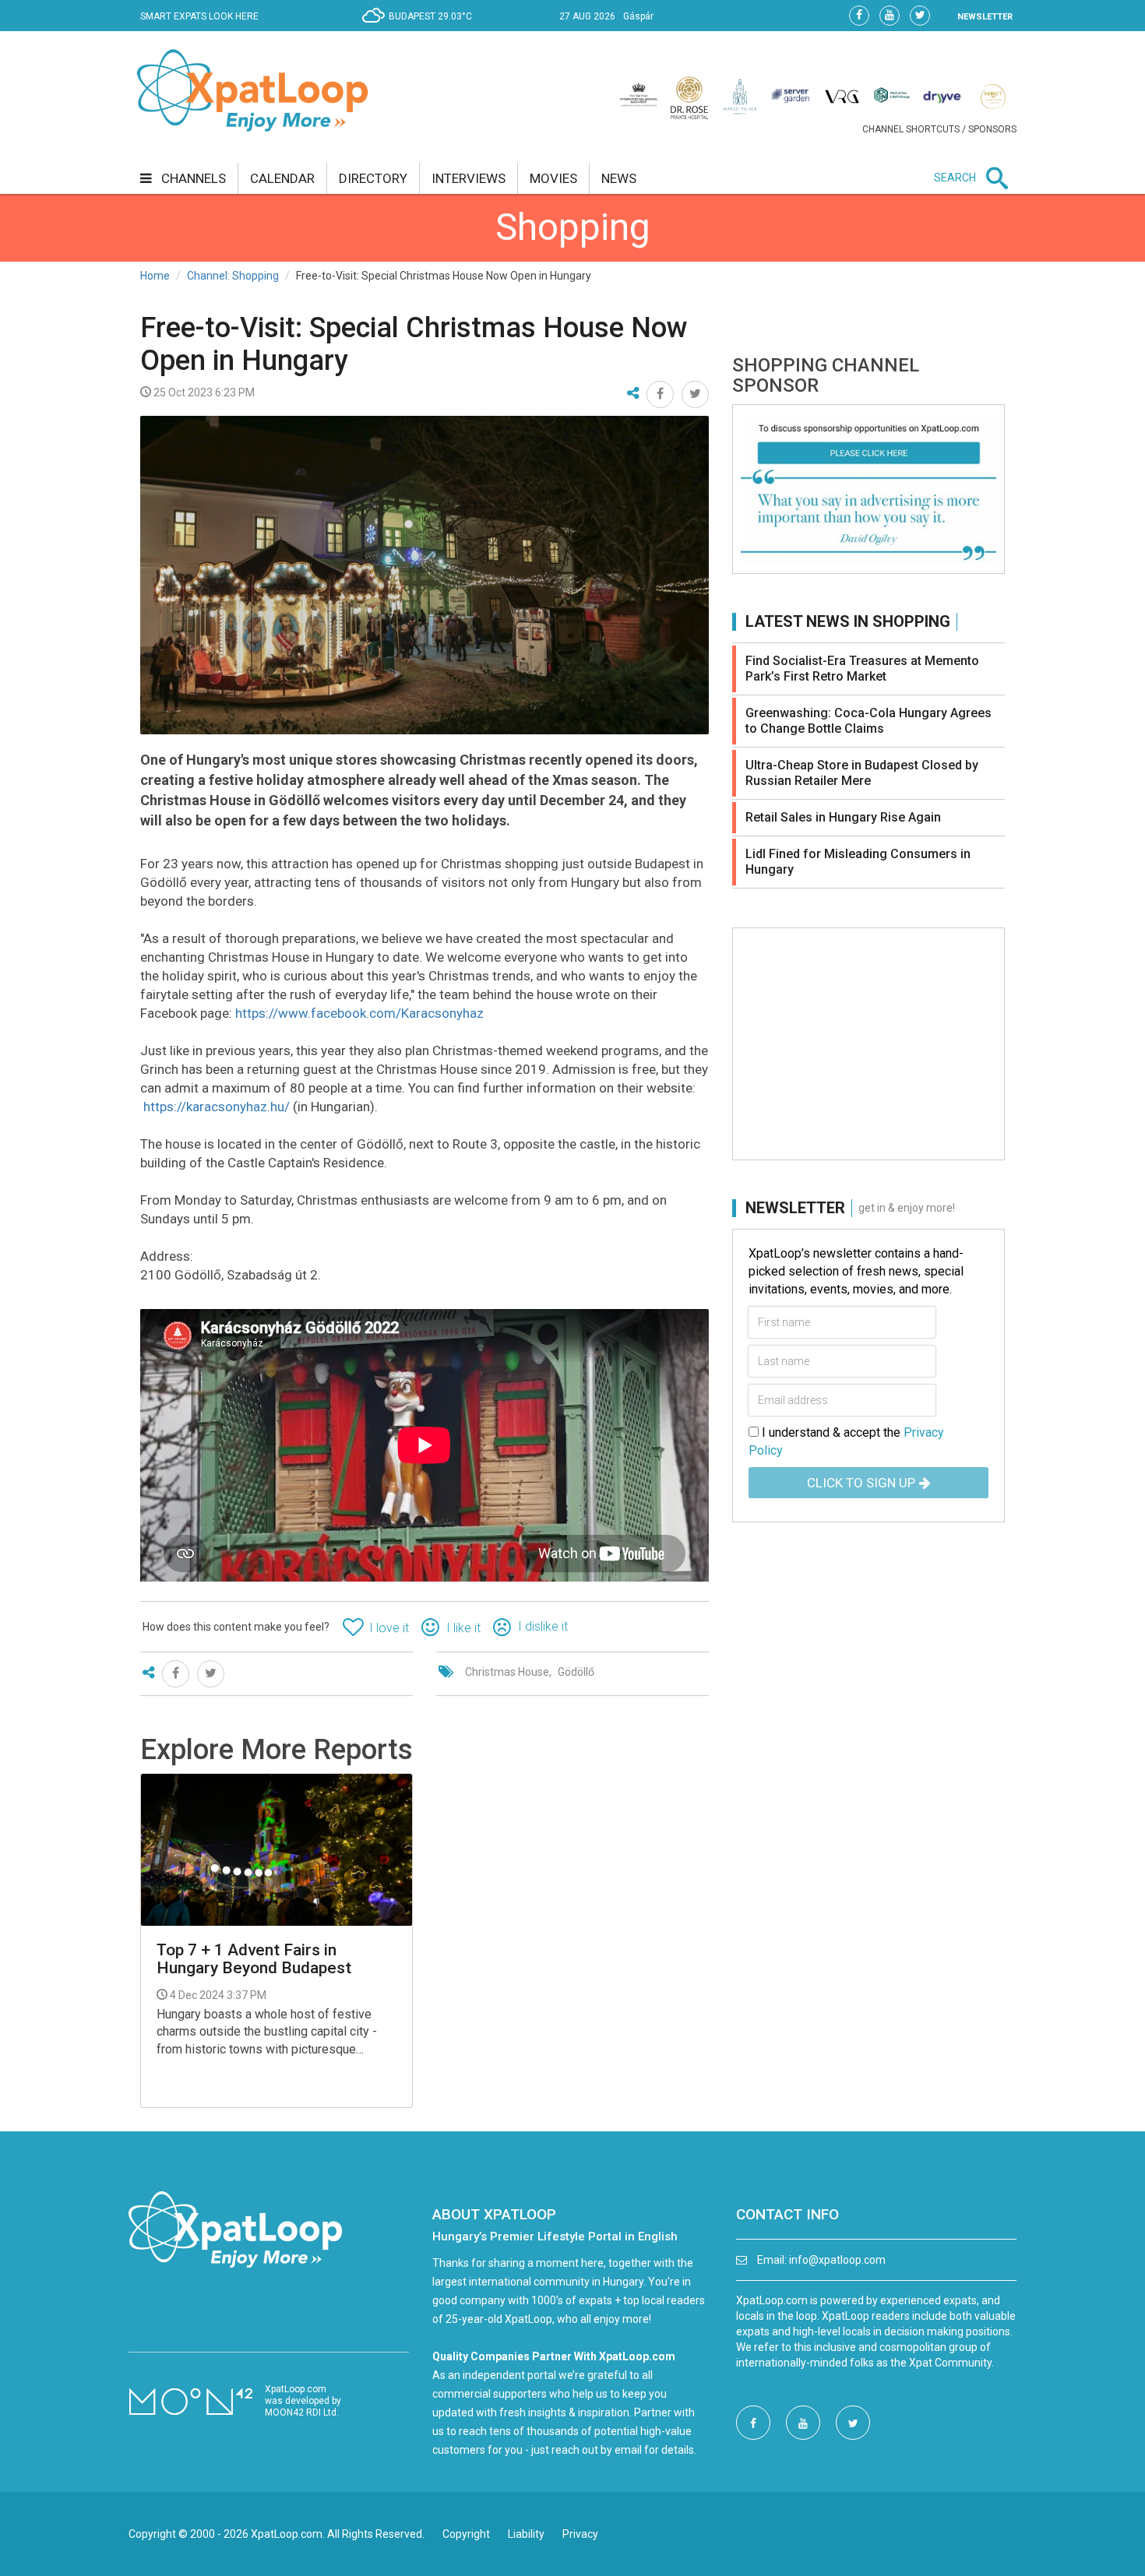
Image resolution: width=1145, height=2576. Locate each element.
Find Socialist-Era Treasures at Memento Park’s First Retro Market (862, 669)
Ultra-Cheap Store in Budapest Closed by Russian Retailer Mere (862, 773)
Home (155, 276)
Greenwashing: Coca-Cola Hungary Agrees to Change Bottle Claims (868, 721)
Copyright (466, 2534)
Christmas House (507, 1672)
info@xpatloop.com (837, 2260)
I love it (389, 1628)
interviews (469, 178)
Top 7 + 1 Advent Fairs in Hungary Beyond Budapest (254, 1959)
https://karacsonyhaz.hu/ (217, 1107)
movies (553, 178)
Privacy (580, 2534)
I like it (463, 1628)
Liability (526, 2534)
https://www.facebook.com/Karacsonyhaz (359, 1013)
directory (373, 178)
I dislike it (543, 1626)
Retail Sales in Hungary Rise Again (843, 817)
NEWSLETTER (985, 17)
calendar (282, 178)
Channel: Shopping (233, 276)
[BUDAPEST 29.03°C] (421, 28)
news (619, 178)
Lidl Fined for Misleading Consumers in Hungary (858, 862)
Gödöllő (576, 1672)
